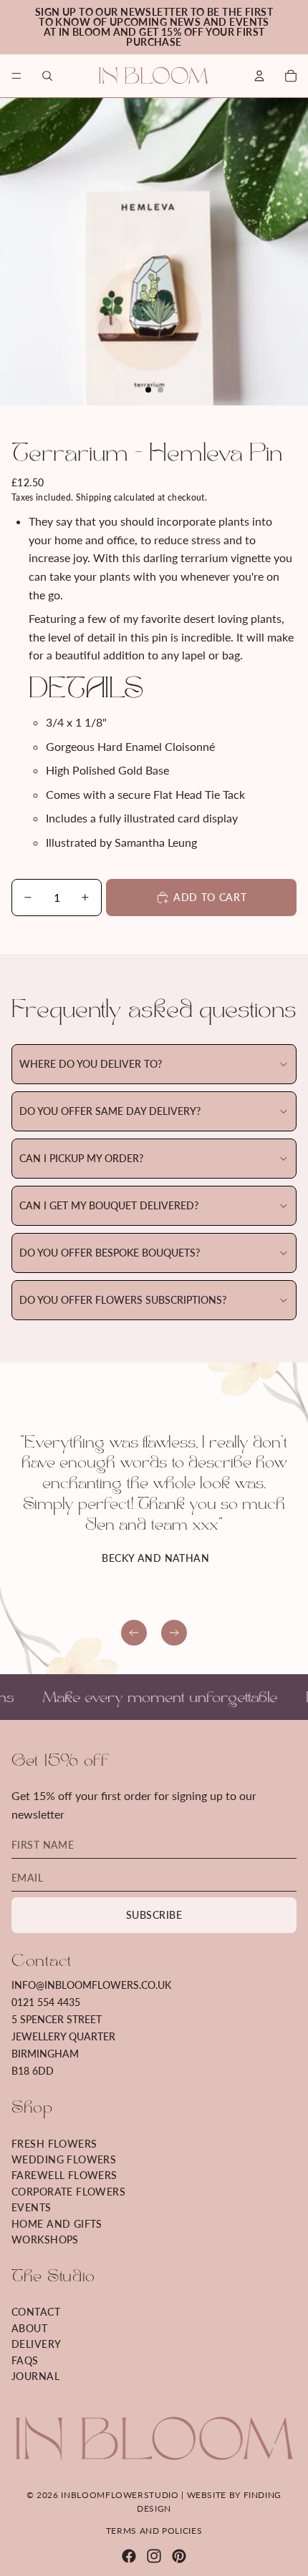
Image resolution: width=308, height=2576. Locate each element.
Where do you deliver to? (91, 1064)
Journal (35, 2376)
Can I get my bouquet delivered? (109, 1205)
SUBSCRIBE (154, 1915)
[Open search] (47, 76)
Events (32, 2207)
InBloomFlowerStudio (120, 2495)
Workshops (45, 2240)
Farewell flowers (64, 2175)
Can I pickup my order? (81, 1158)
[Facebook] (129, 2556)
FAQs (25, 2360)
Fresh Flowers (54, 2144)
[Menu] (16, 76)
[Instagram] (154, 2556)
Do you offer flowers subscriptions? (123, 1300)
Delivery (36, 2344)
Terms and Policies (154, 2531)
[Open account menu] (259, 76)
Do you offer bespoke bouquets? (110, 1253)
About (29, 2328)
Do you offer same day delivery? (110, 1111)
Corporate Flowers (68, 2192)
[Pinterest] (179, 2556)
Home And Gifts (57, 2224)
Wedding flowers (64, 2159)
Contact (36, 2312)
